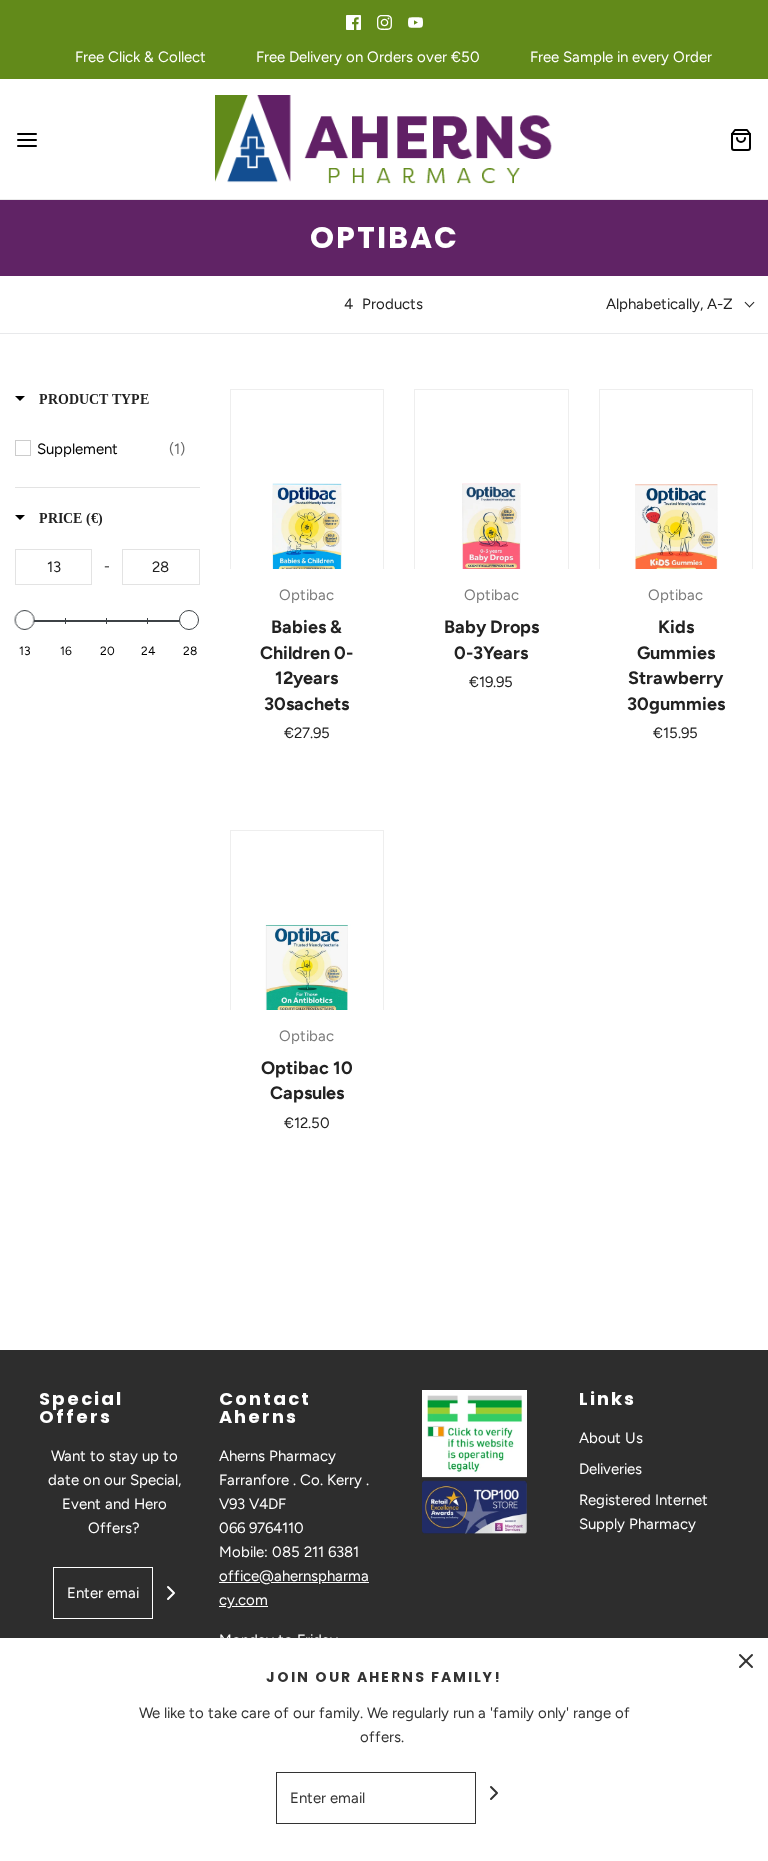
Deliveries (610, 1469)
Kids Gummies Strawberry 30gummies (676, 665)
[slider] (25, 620)
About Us (611, 1438)
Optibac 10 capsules (307, 1081)
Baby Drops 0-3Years (491, 640)
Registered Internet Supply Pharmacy (643, 1512)
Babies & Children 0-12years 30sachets (306, 665)
